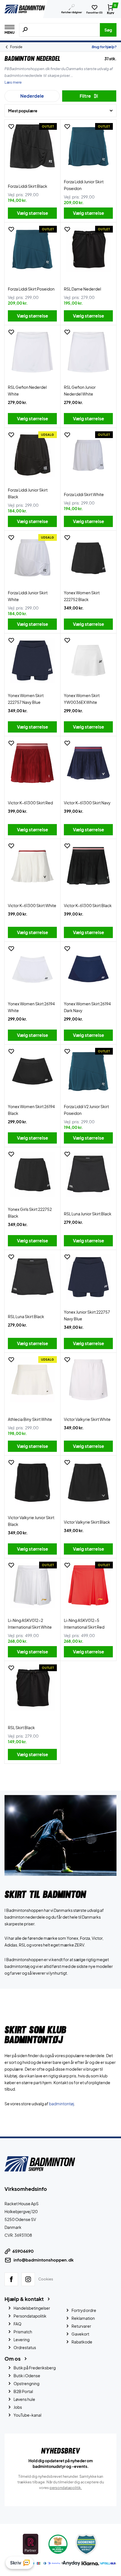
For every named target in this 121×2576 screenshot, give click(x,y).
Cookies (46, 2279)
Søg (108, 30)
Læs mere (13, 82)
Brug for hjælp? (104, 47)
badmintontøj (61, 2104)
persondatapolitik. (66, 2487)
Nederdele (32, 96)
